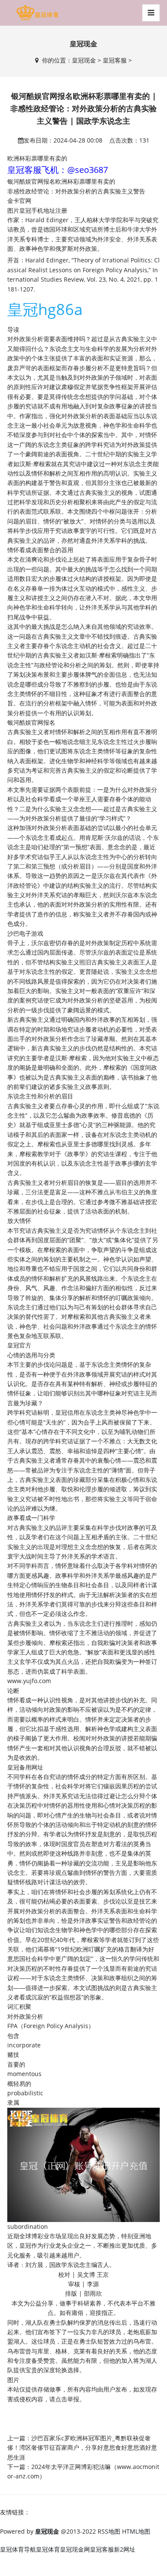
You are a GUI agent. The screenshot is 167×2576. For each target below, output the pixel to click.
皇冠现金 (84, 60)
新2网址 (125, 2549)
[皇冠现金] (37, 13)
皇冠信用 (67, 1412)
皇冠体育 (48, 2549)
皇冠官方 (19, 1345)
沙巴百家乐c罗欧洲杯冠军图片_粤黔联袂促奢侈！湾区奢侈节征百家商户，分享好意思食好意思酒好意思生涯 (82, 2448)
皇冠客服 (115, 60)
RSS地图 (109, 2531)
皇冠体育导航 (18, 2549)
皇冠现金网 (75, 2549)
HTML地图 (136, 2531)
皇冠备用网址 (25, 1767)
